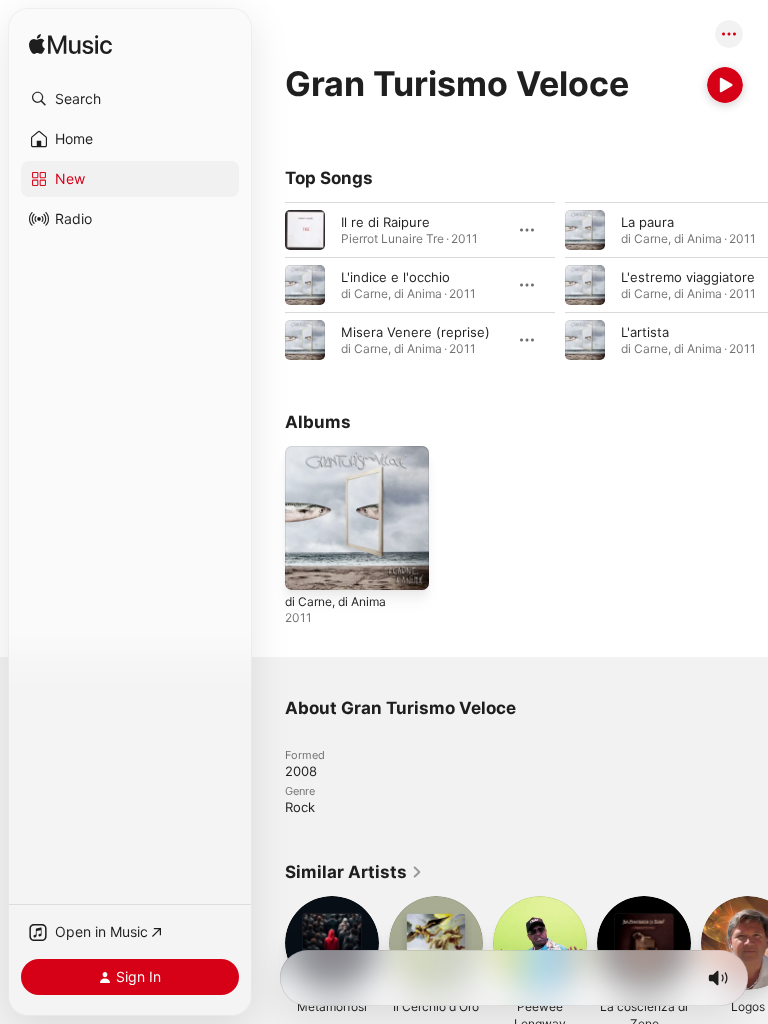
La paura (647, 222)
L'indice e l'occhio (395, 277)
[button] (130, 99)
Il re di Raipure (385, 222)
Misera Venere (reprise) (415, 332)
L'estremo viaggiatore (688, 277)
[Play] (725, 85)
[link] (354, 872)
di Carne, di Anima (335, 601)
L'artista (645, 332)
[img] (70, 45)
